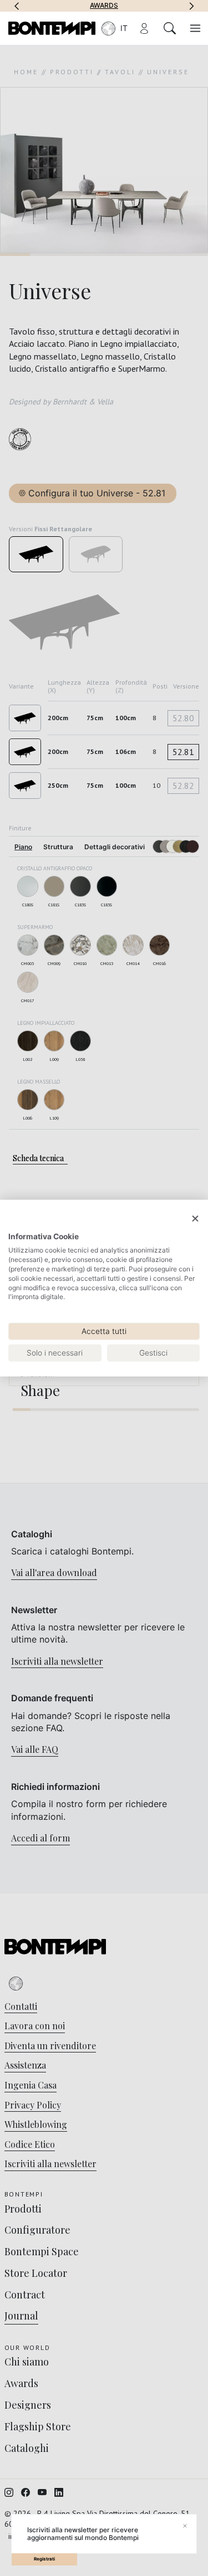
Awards (104, 6)
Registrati (44, 2559)
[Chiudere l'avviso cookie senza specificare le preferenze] (195, 1219)
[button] (17, 6)
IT (124, 28)
